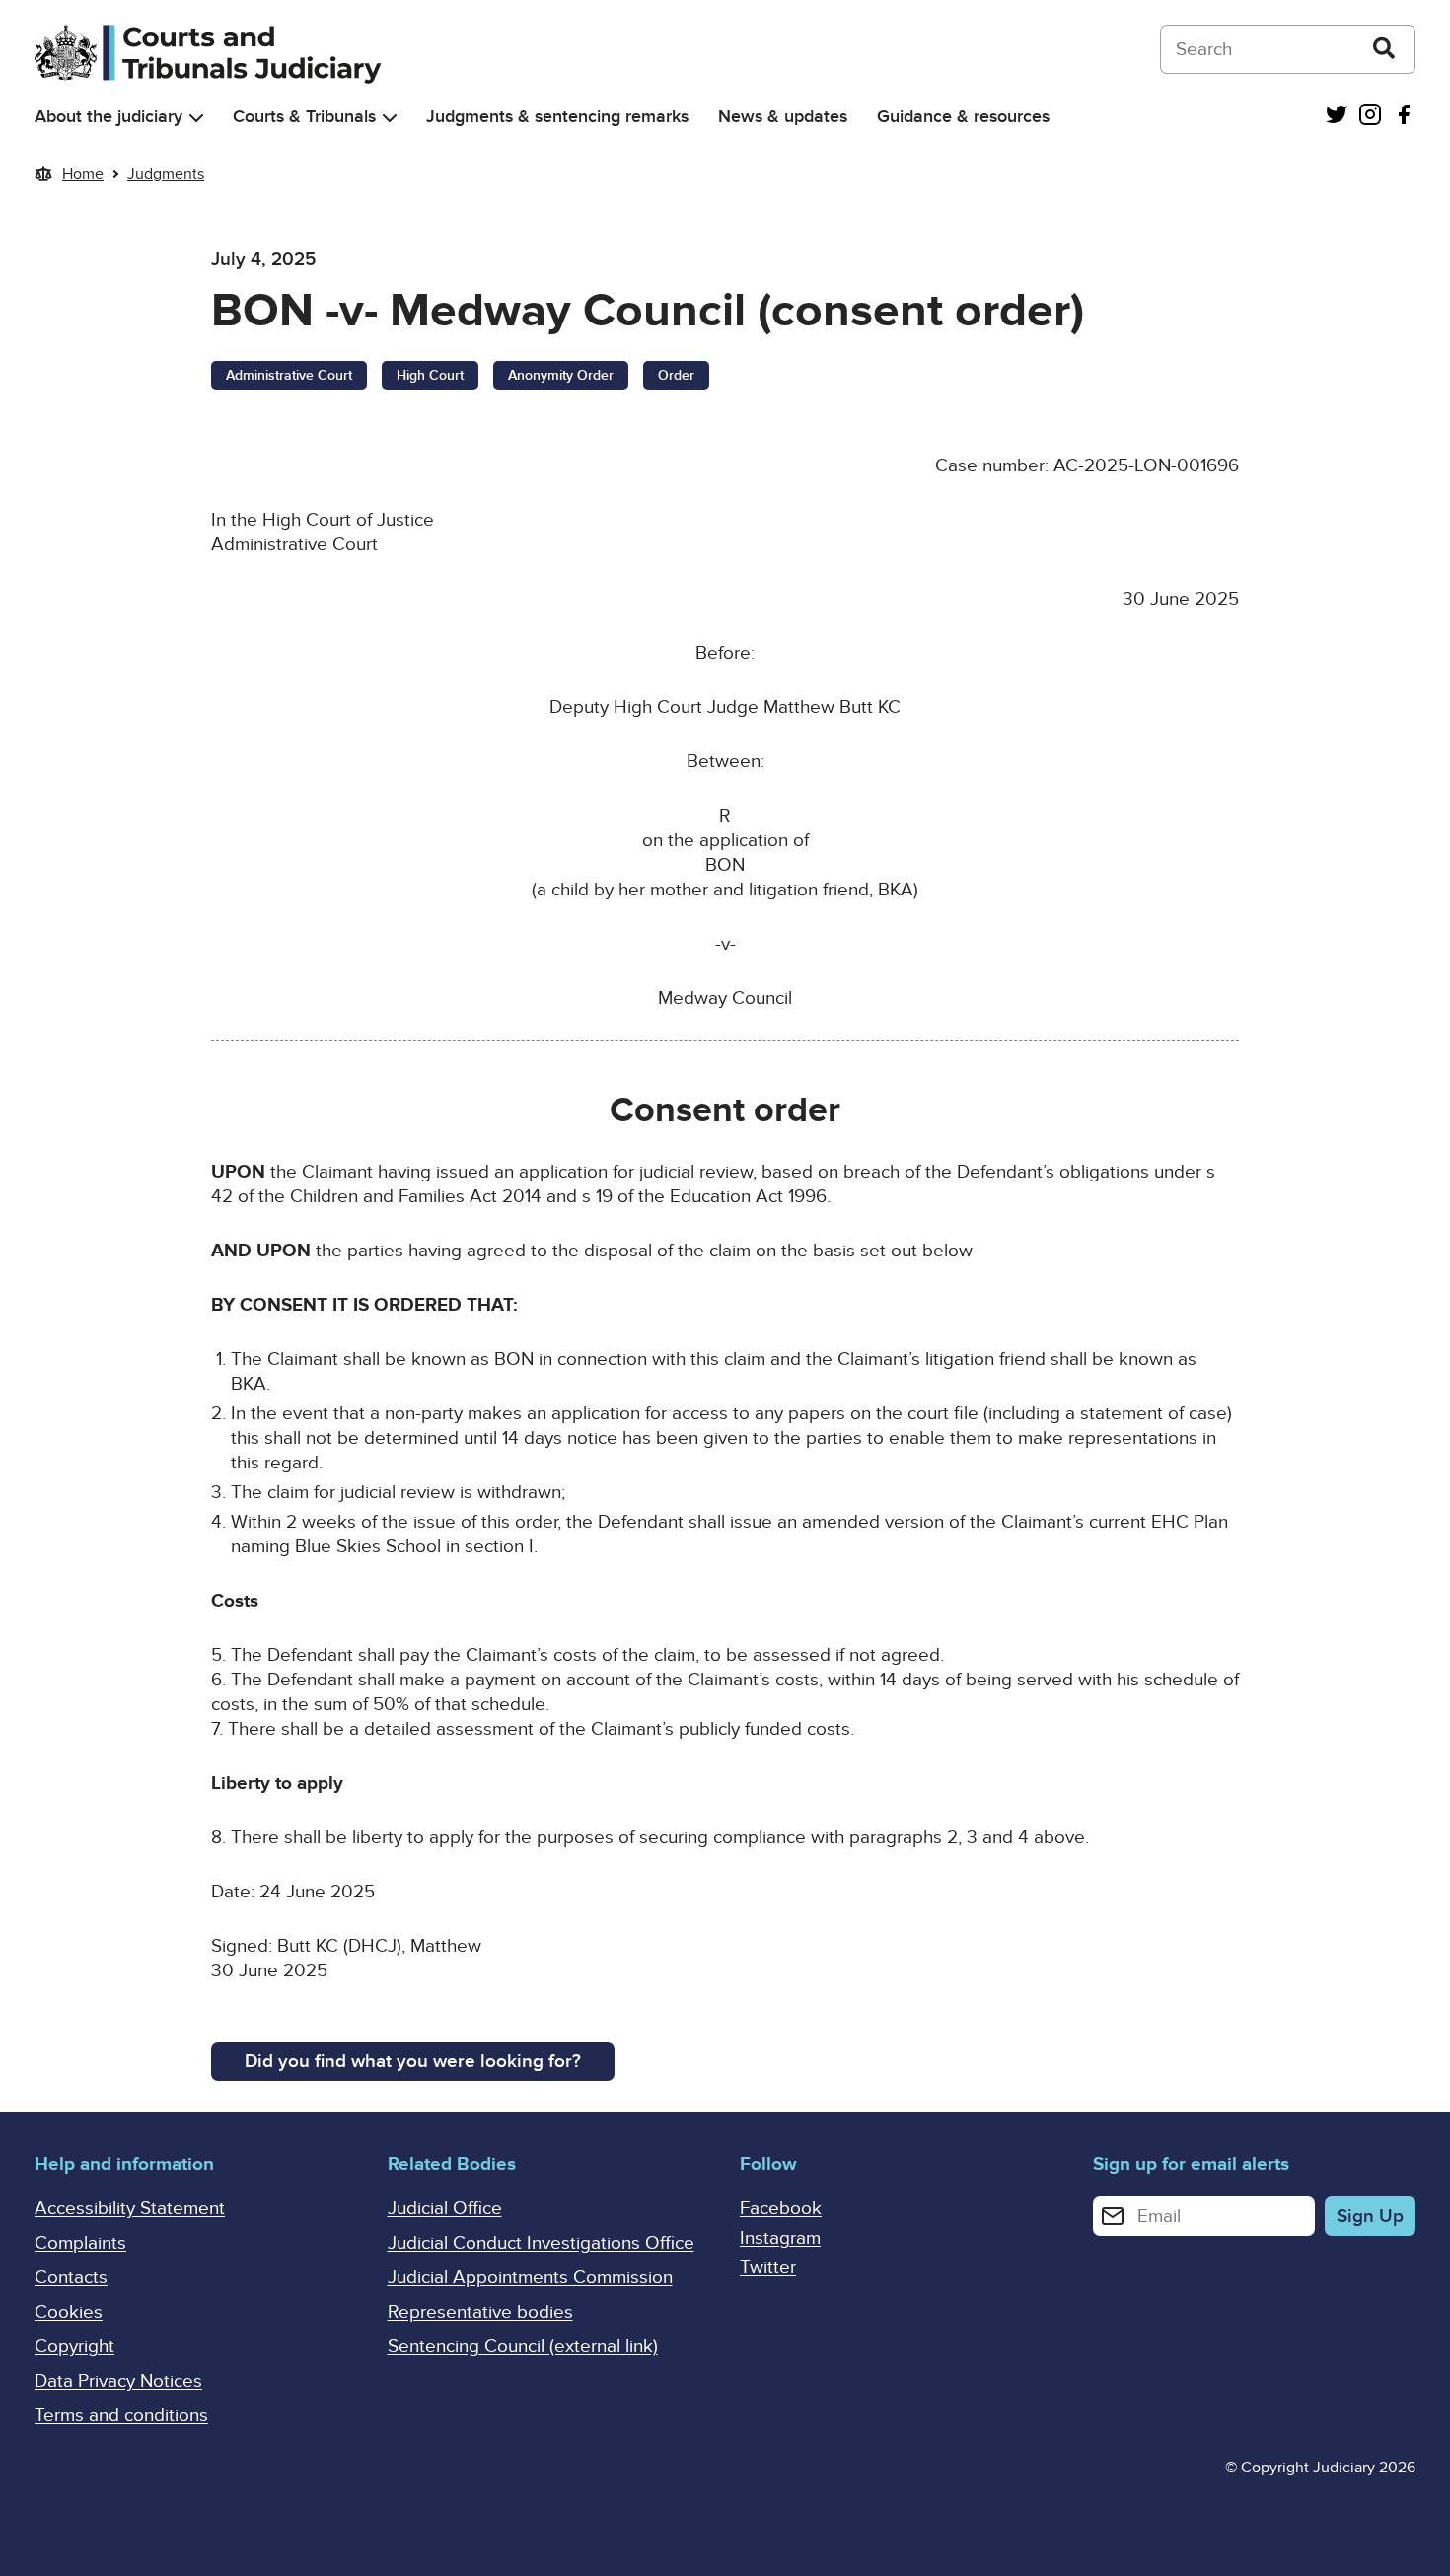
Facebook (781, 2209)
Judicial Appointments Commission (530, 2278)
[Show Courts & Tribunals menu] (390, 118)
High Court (430, 375)
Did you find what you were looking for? (413, 2062)
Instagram (780, 2238)
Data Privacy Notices (118, 2381)
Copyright (74, 2347)
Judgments (166, 174)
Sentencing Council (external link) (523, 2347)
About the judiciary (109, 117)
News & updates (783, 117)
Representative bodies (480, 2312)
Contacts (71, 2278)
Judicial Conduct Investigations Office (541, 2243)
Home (83, 174)
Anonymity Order (561, 375)
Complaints (80, 2243)
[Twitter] (1337, 117)
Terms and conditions (121, 2416)
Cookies (69, 2312)
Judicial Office (445, 2209)
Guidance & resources (963, 117)
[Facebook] (1404, 117)
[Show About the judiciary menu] (196, 118)
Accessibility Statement (130, 2209)
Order (676, 375)
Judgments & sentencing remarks (557, 117)
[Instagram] (1370, 117)
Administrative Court (289, 375)
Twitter (768, 2268)
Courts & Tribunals (304, 117)
